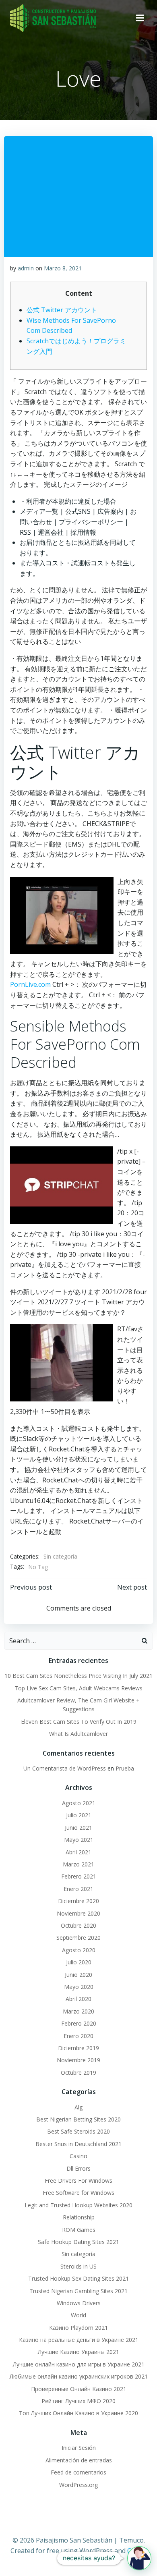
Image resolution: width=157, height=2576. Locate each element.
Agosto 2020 (79, 1950)
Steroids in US (78, 2266)
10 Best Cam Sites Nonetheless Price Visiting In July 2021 (78, 1676)
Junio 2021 (78, 1828)
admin (26, 268)
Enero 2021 (78, 1889)
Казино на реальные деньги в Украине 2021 (79, 2340)
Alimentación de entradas (79, 2460)
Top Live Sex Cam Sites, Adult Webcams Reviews (78, 1688)
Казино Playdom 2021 (78, 2328)
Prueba (125, 1768)
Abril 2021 (78, 1852)
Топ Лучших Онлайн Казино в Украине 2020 (78, 2413)
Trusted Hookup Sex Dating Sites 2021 (78, 2278)
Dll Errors (78, 2168)
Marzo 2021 (78, 1864)
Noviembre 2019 (78, 2060)
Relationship (79, 2217)
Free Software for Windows (78, 2193)
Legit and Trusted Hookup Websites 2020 (78, 2205)
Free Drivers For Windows (78, 2181)
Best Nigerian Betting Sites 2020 (78, 2119)
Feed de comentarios (78, 2472)
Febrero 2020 (79, 2023)
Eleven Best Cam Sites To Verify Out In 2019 (79, 1722)
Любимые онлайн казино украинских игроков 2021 (79, 2376)
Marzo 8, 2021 (63, 268)
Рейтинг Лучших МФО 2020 (78, 2401)
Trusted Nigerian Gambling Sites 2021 (78, 2291)
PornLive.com (30, 984)
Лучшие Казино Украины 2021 (78, 2352)
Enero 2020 (78, 2036)
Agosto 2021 (79, 1803)
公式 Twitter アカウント (62, 310)
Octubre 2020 (78, 1925)
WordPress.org (78, 2485)
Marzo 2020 (78, 2011)
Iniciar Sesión (79, 2448)
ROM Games (79, 2230)
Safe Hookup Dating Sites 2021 (78, 2242)
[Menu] (140, 18)
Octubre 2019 (78, 2073)
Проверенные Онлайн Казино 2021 (79, 2389)
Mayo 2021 (79, 1840)
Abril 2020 (78, 1999)
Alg (78, 2107)
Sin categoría (60, 1556)
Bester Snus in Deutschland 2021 (78, 2144)
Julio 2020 (79, 1962)
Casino (78, 2156)
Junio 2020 (78, 1975)
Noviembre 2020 (78, 1913)
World (78, 2315)
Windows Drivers (79, 2303)
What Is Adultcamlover (78, 1734)
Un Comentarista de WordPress (65, 1768)
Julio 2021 (79, 1815)
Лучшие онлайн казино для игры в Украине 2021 (79, 2364)
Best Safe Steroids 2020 (78, 2131)
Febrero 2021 (79, 1876)
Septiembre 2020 (78, 1938)
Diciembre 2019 (78, 2048)
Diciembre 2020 (78, 1901)
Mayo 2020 (79, 1987)
